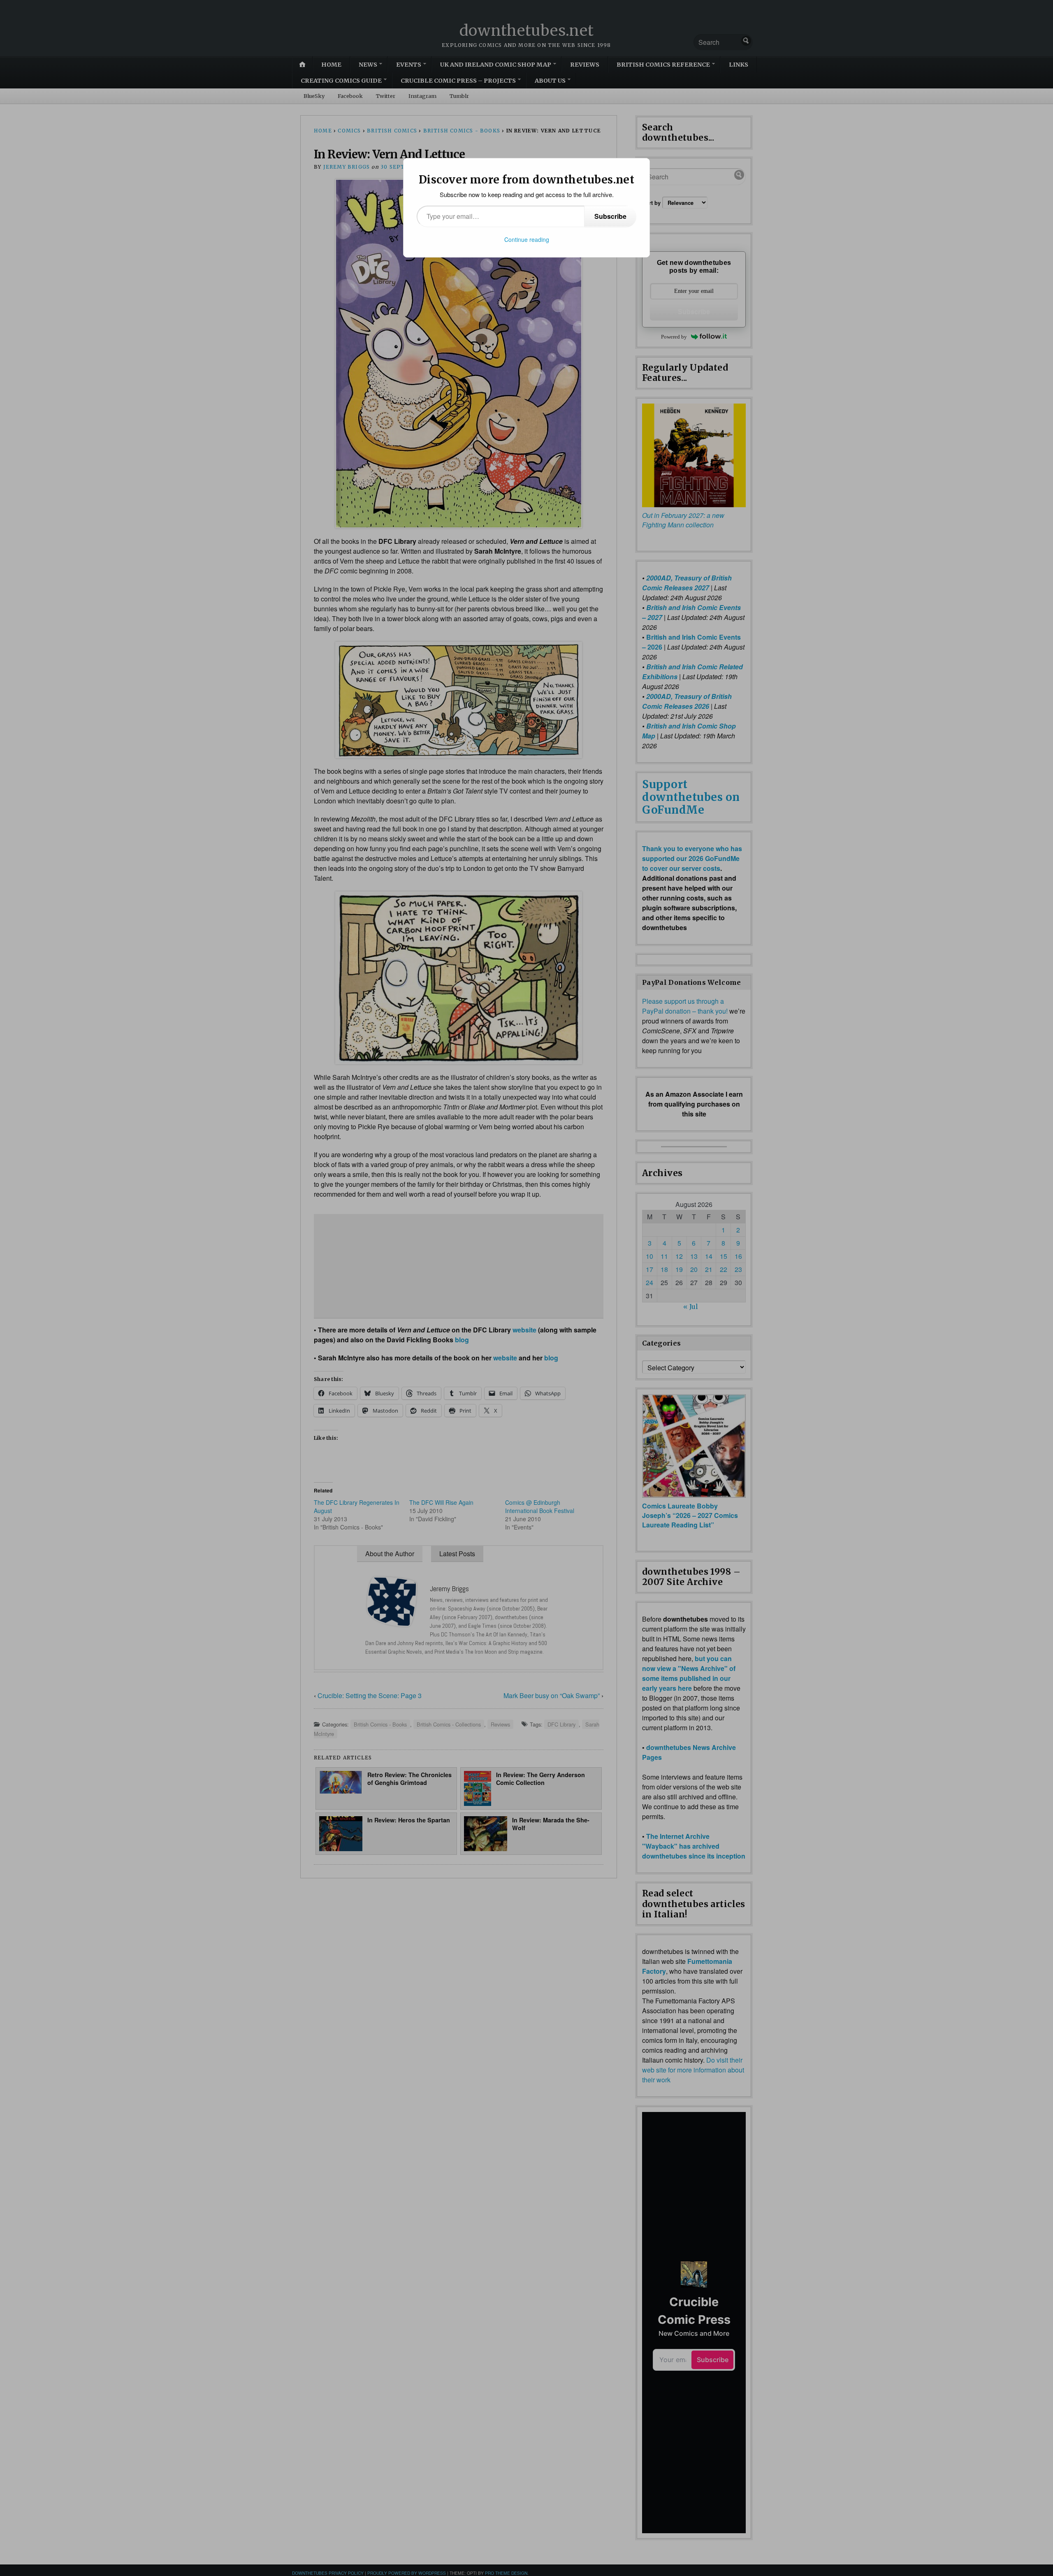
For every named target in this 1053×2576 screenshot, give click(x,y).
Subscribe (610, 216)
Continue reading (527, 239)
